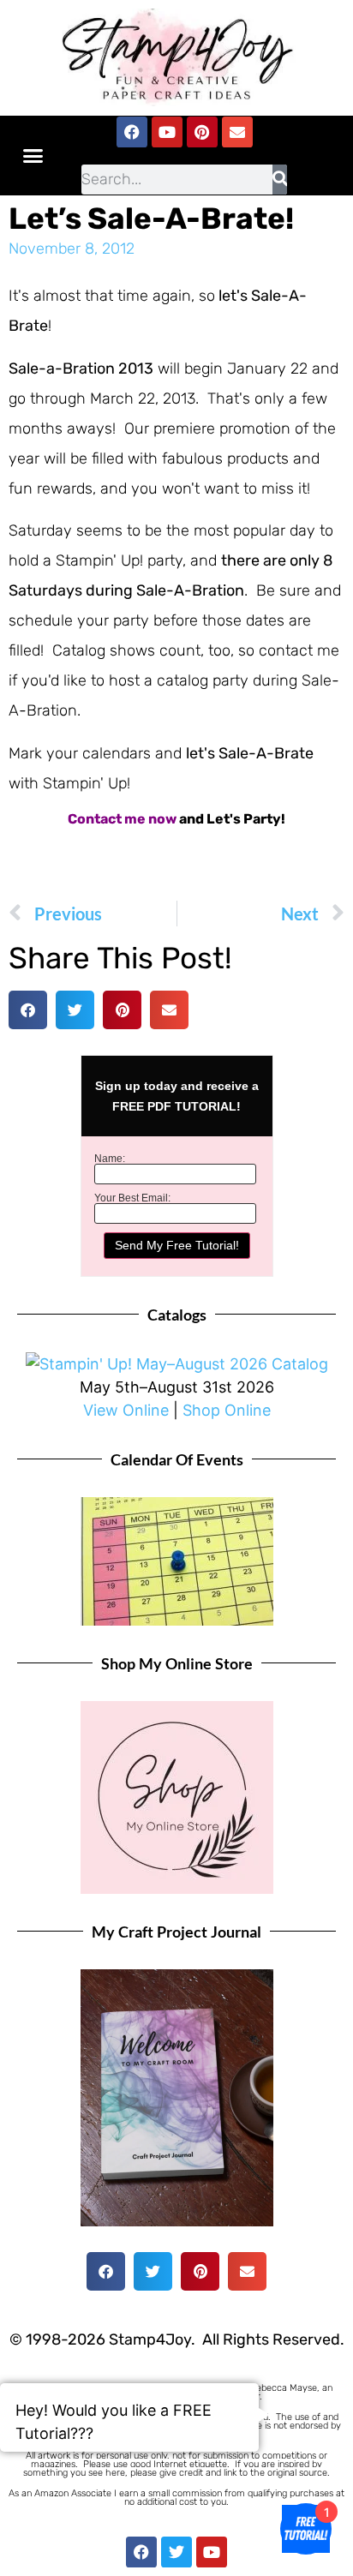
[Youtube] (167, 132)
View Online (126, 1410)
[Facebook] (132, 132)
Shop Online (227, 1410)
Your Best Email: (132, 1198)
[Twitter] (176, 2552)
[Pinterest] (202, 132)
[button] (33, 156)
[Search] (280, 180)
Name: (110, 1159)
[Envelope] (237, 132)
